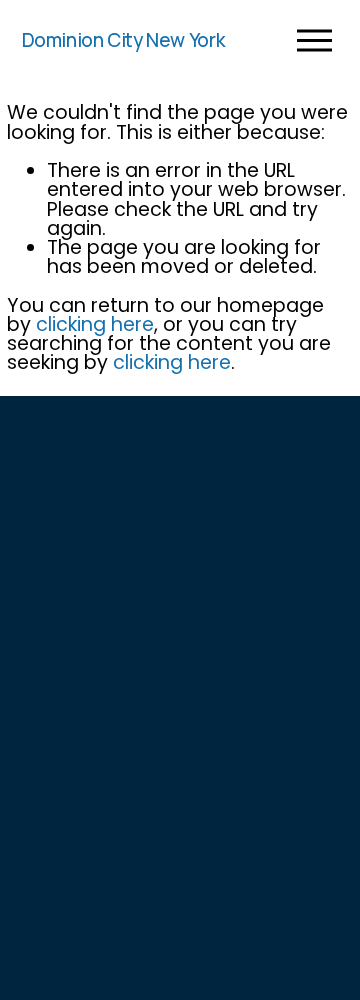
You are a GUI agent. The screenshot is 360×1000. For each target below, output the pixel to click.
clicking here (95, 324)
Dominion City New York (124, 39)
